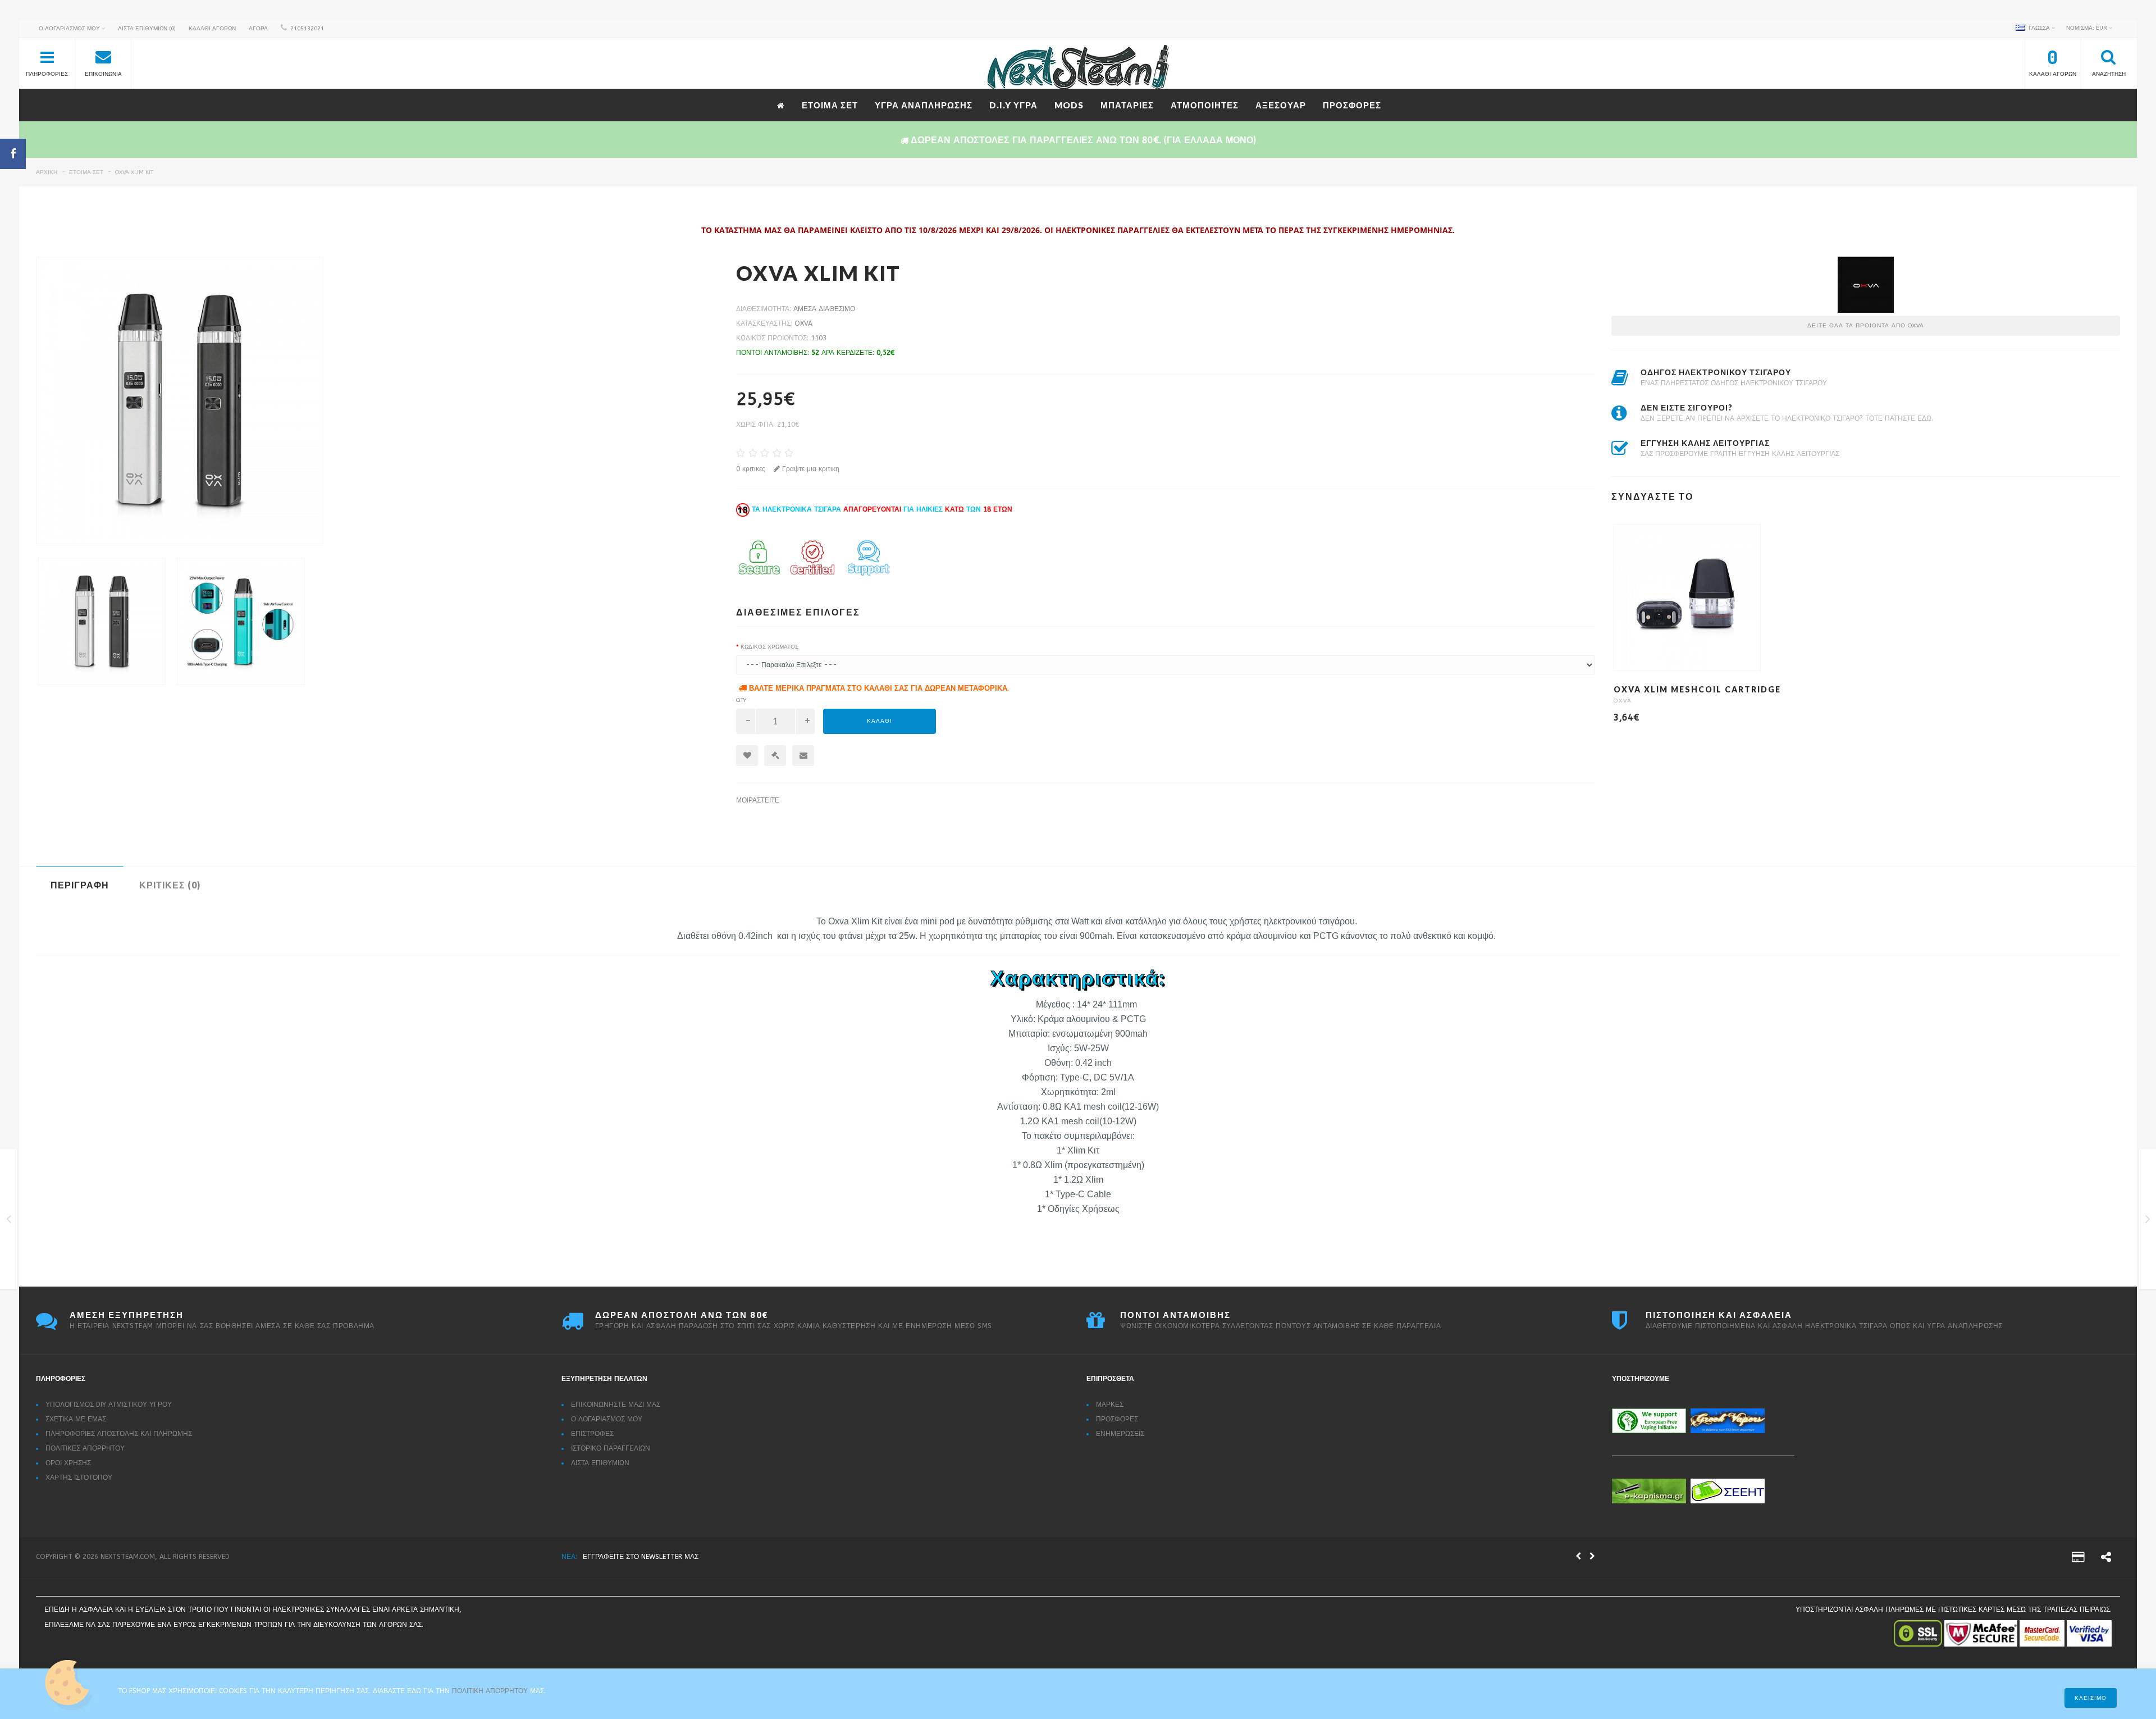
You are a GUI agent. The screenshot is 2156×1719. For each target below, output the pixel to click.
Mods (1069, 105)
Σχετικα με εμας (76, 1419)
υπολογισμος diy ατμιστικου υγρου (109, 1405)
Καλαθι (880, 721)
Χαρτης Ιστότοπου (79, 1478)
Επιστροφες (592, 1434)
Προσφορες (1352, 105)
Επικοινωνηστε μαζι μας (616, 1405)
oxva (803, 323)
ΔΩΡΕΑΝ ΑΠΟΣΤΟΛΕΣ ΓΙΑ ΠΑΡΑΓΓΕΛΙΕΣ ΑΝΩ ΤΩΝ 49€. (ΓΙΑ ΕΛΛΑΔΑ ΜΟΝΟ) (707, 1557)
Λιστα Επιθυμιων (600, 1463)
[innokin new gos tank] (9, 1221)
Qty (741, 700)
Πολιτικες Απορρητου (85, 1448)
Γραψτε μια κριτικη (810, 469)
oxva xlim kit (134, 172)
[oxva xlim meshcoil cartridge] (2148, 1221)
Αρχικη (47, 172)
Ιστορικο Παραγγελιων (611, 1448)
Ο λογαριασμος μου (607, 1419)
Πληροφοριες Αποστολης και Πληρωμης (119, 1434)
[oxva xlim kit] (378, 400)
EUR (2088, 28)
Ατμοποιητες (1205, 105)
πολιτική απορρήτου (491, 1691)
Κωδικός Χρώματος (769, 647)
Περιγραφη (80, 885)
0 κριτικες (751, 469)
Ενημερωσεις (1120, 1434)
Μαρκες (1110, 1405)
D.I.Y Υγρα (1013, 105)
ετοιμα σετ (830, 105)
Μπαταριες (1127, 105)
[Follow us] (2106, 1559)
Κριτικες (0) (170, 885)
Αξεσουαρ (1281, 105)
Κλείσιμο (2091, 1698)
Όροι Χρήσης (68, 1463)
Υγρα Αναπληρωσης (924, 105)
